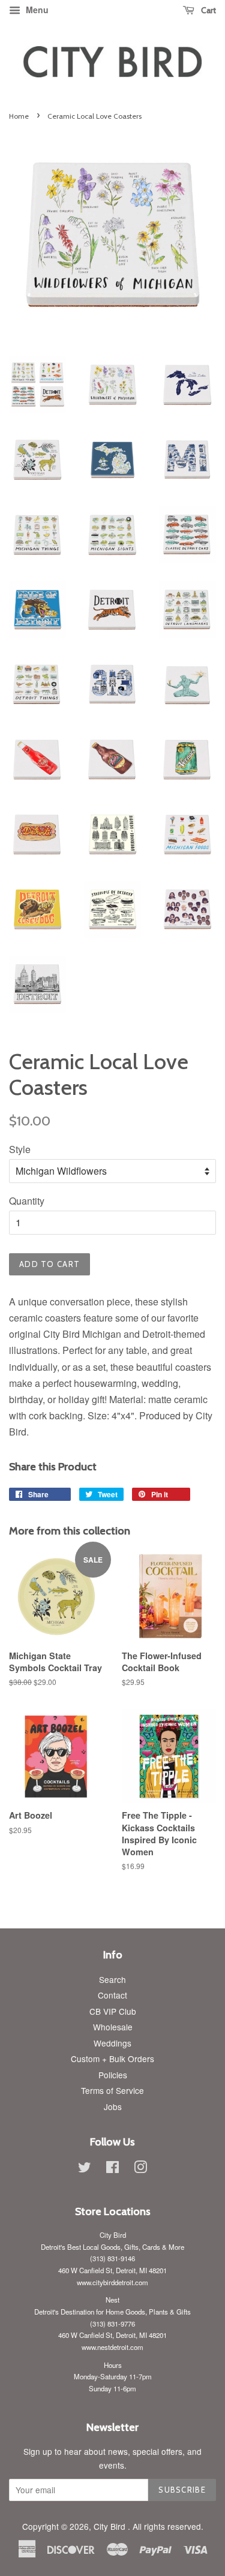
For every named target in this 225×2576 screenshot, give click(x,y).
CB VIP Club (113, 2011)
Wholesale (113, 2027)
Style (20, 1149)
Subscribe (182, 2490)
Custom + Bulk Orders (112, 2059)
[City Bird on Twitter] (85, 2169)
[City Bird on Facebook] (112, 2169)
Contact (112, 1995)
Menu (36, 10)
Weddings (112, 2043)
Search (112, 1979)
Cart (208, 10)
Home (19, 116)
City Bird (111, 2526)
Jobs (113, 2106)
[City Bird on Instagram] (140, 2169)
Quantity (27, 1201)
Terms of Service (112, 2090)
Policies (113, 2075)
